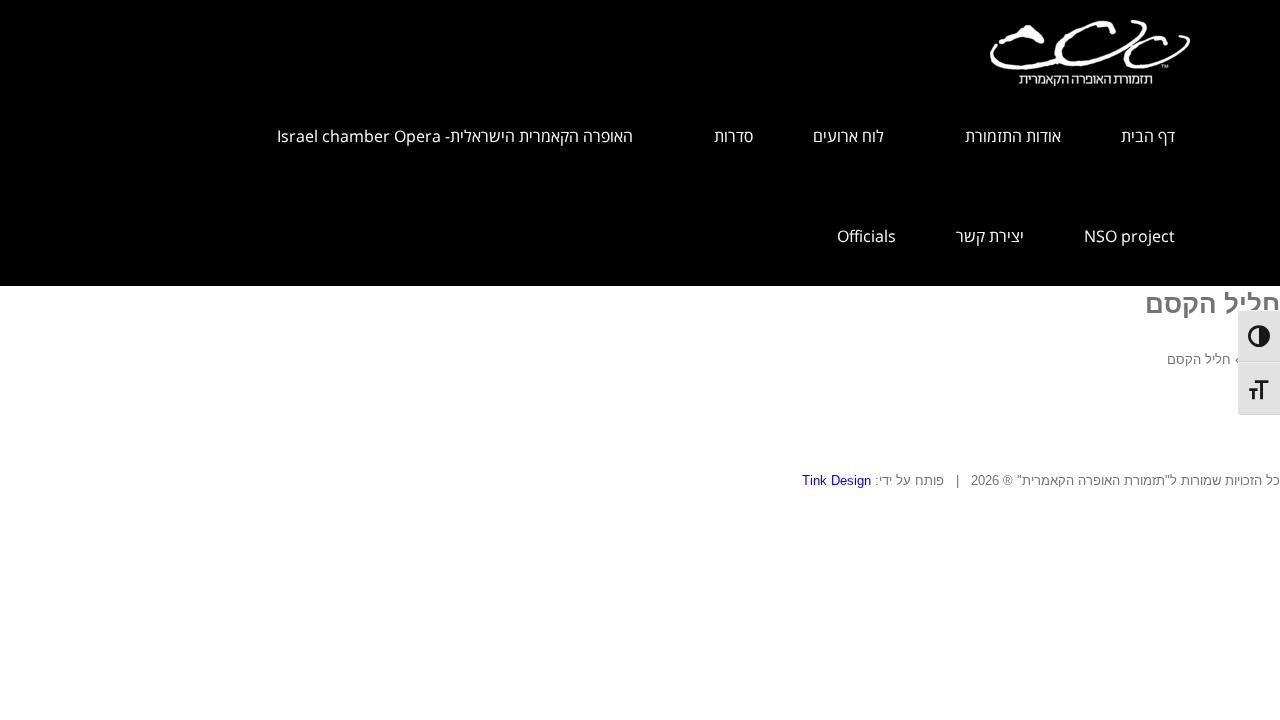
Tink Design (836, 480)
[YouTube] (31, 500)
